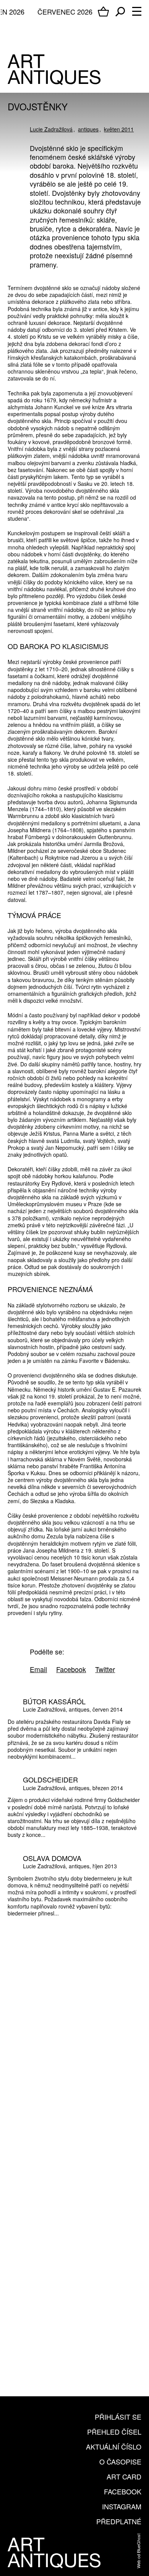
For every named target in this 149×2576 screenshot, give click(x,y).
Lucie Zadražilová (51, 129)
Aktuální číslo (114, 2446)
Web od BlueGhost (138, 2551)
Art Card (124, 2476)
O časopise (120, 2461)
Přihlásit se (118, 2417)
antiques (88, 129)
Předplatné (119, 2521)
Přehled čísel (114, 2432)
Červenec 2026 (65, 11)
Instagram (122, 2506)
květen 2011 (119, 129)
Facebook (123, 2491)
